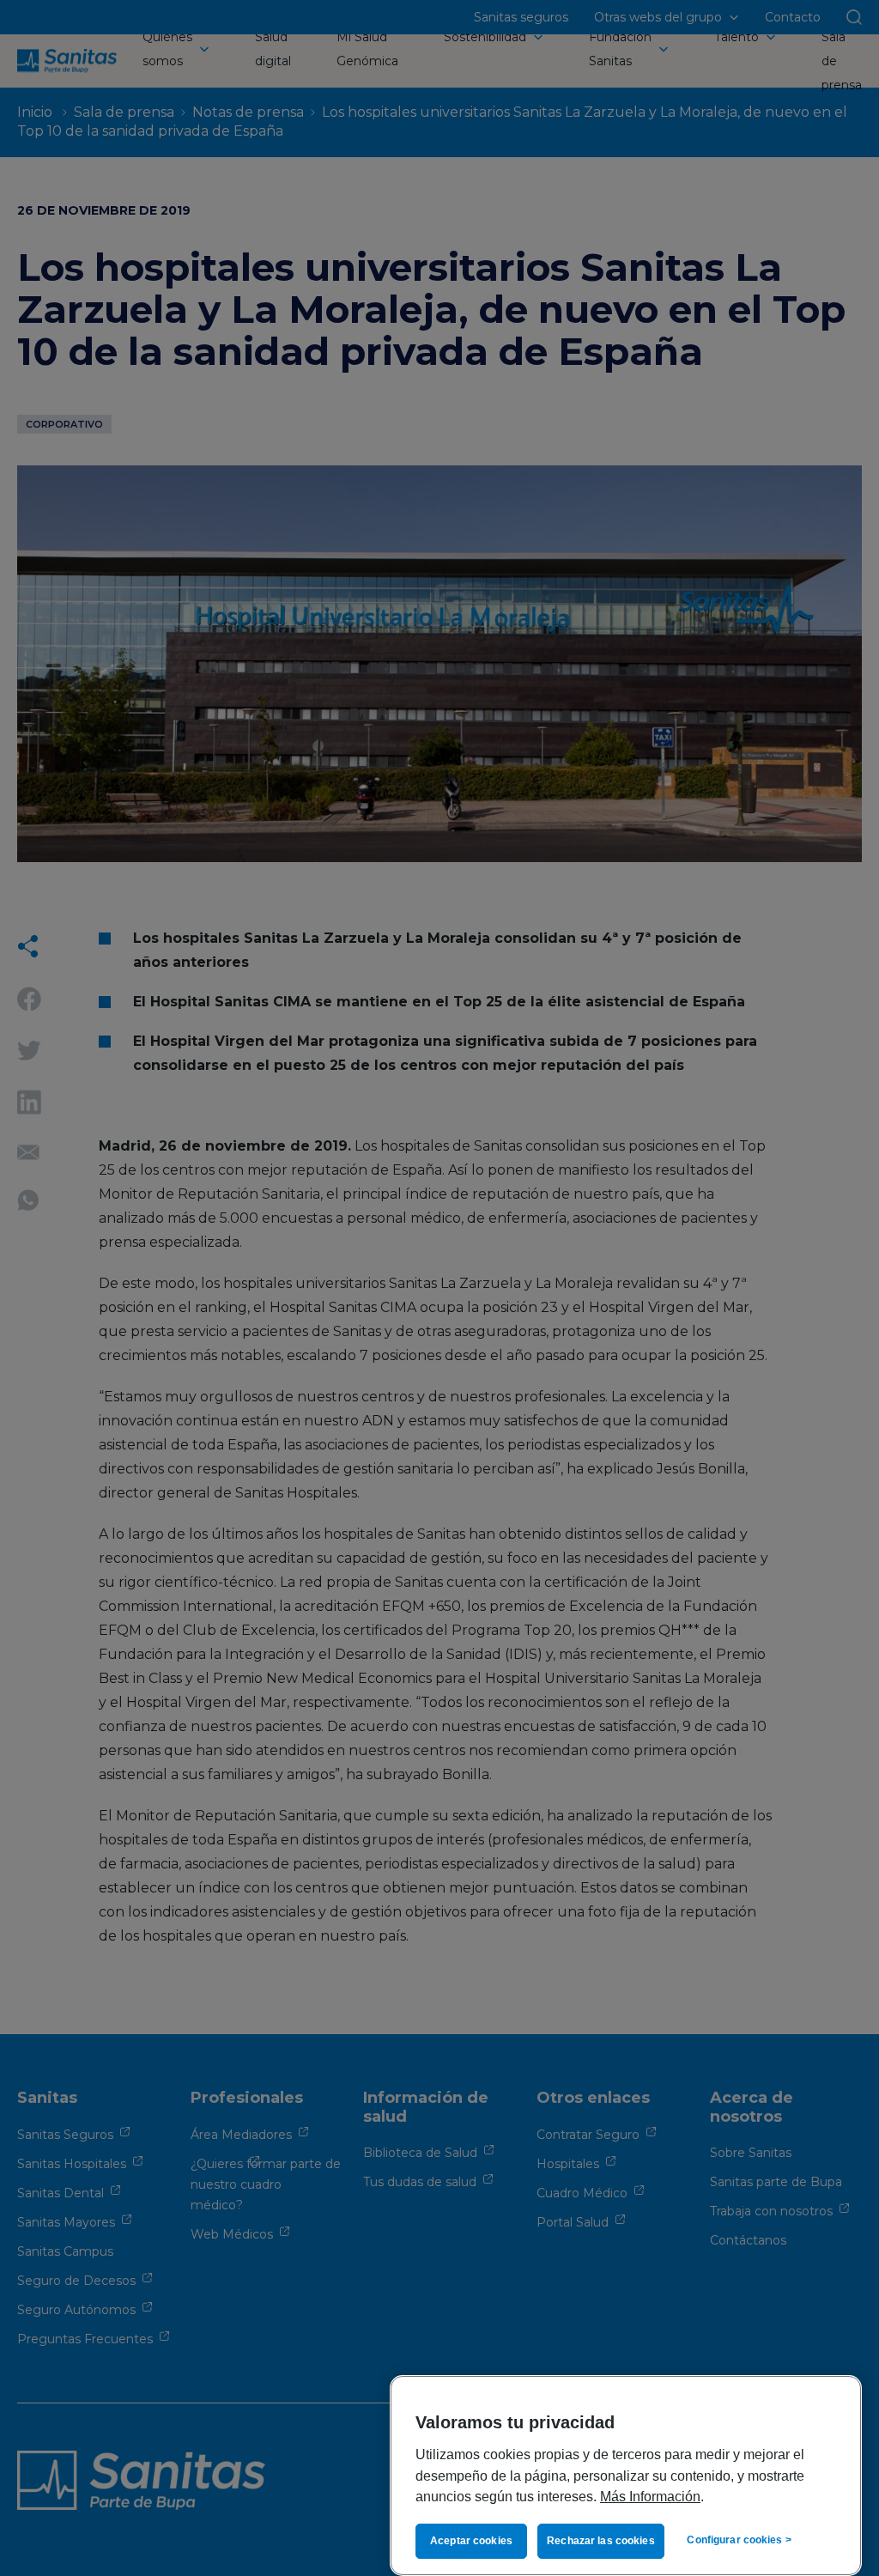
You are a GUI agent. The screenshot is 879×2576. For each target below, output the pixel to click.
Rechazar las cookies (600, 2541)
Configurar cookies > (739, 2540)
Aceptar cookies (471, 2541)
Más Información (650, 2496)
